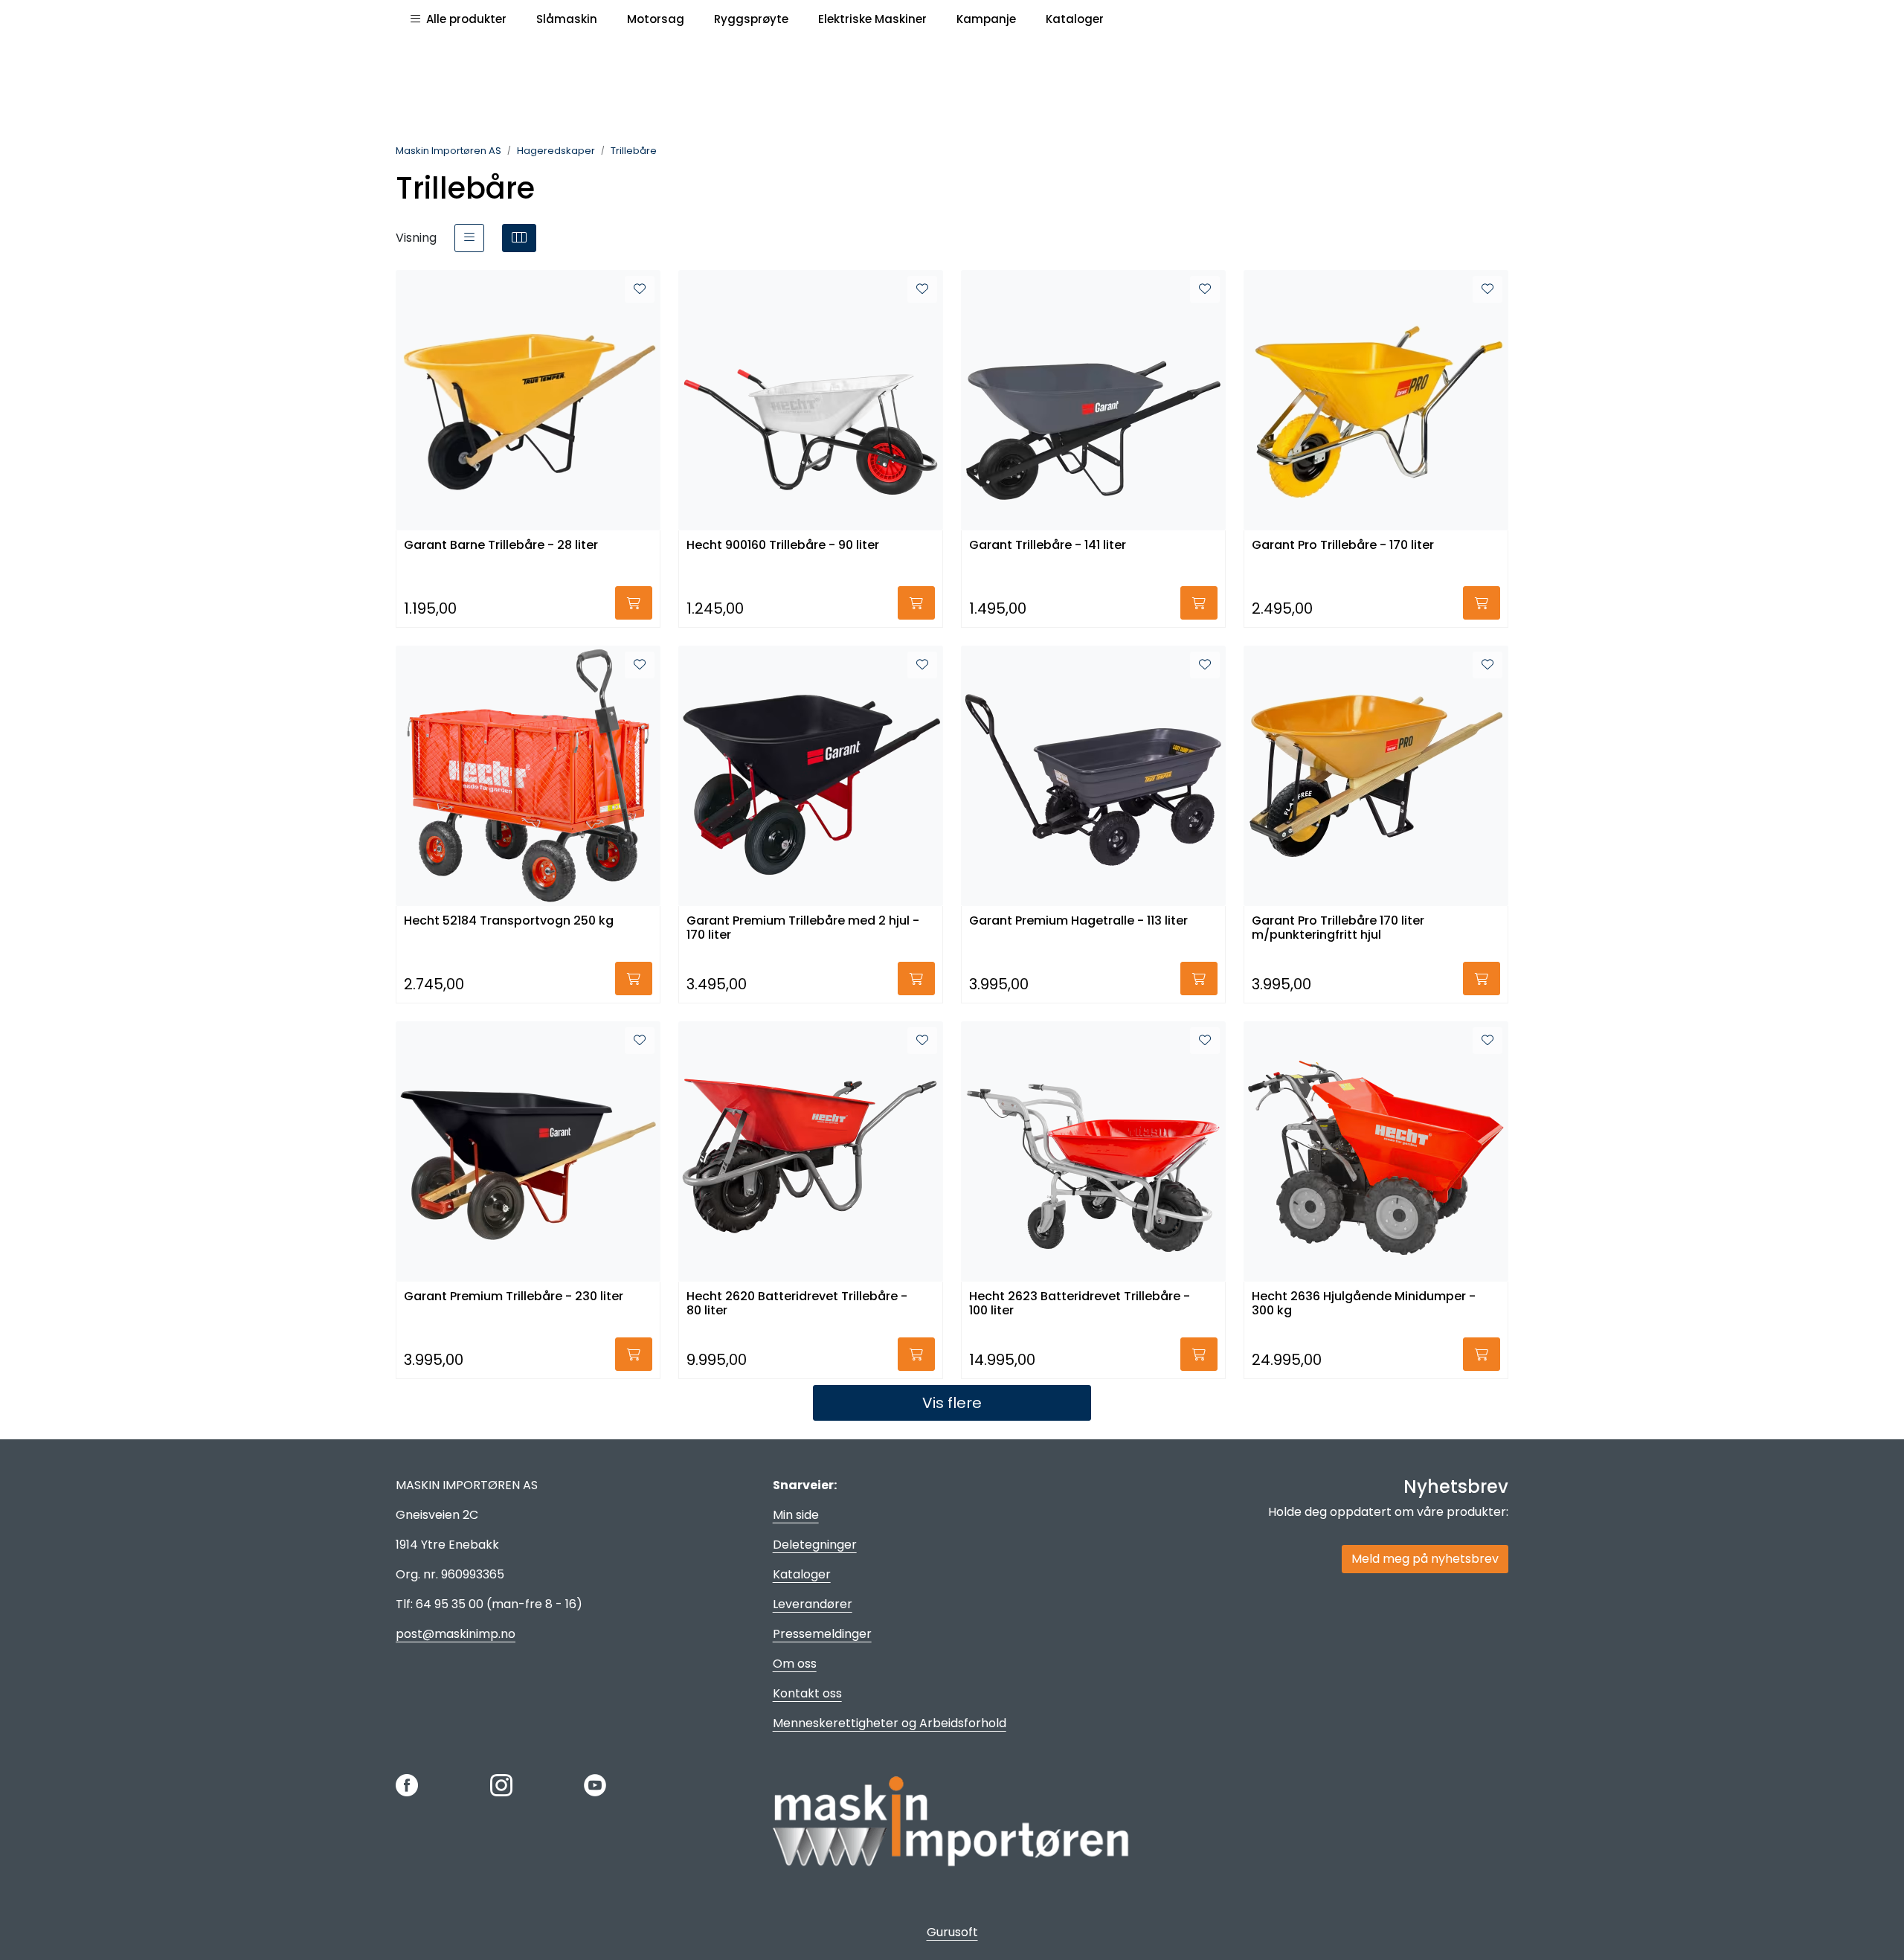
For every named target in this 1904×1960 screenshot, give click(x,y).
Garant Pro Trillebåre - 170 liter (1343, 546)
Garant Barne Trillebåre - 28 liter (501, 546)
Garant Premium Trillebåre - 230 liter (514, 1297)
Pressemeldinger (822, 1634)
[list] (469, 238)
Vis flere (952, 1403)
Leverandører (813, 1604)
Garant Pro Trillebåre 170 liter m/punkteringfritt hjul (1338, 928)
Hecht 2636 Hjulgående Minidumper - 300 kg (1364, 1304)
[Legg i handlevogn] (634, 603)
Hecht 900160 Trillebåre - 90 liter (783, 546)
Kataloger (802, 1574)
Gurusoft (952, 1932)
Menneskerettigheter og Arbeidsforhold (890, 1723)
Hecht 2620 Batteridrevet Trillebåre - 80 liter (797, 1304)
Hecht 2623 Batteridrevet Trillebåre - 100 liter (1080, 1304)
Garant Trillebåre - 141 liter (1048, 546)
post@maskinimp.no (456, 1634)
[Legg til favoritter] (640, 289)
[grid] (519, 238)
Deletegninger (815, 1545)
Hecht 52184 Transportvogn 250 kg (509, 921)
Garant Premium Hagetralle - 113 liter (1078, 921)
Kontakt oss (807, 1693)
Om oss (795, 1664)
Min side (796, 1515)
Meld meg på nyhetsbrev (1425, 1559)
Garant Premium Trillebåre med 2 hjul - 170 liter (803, 928)
